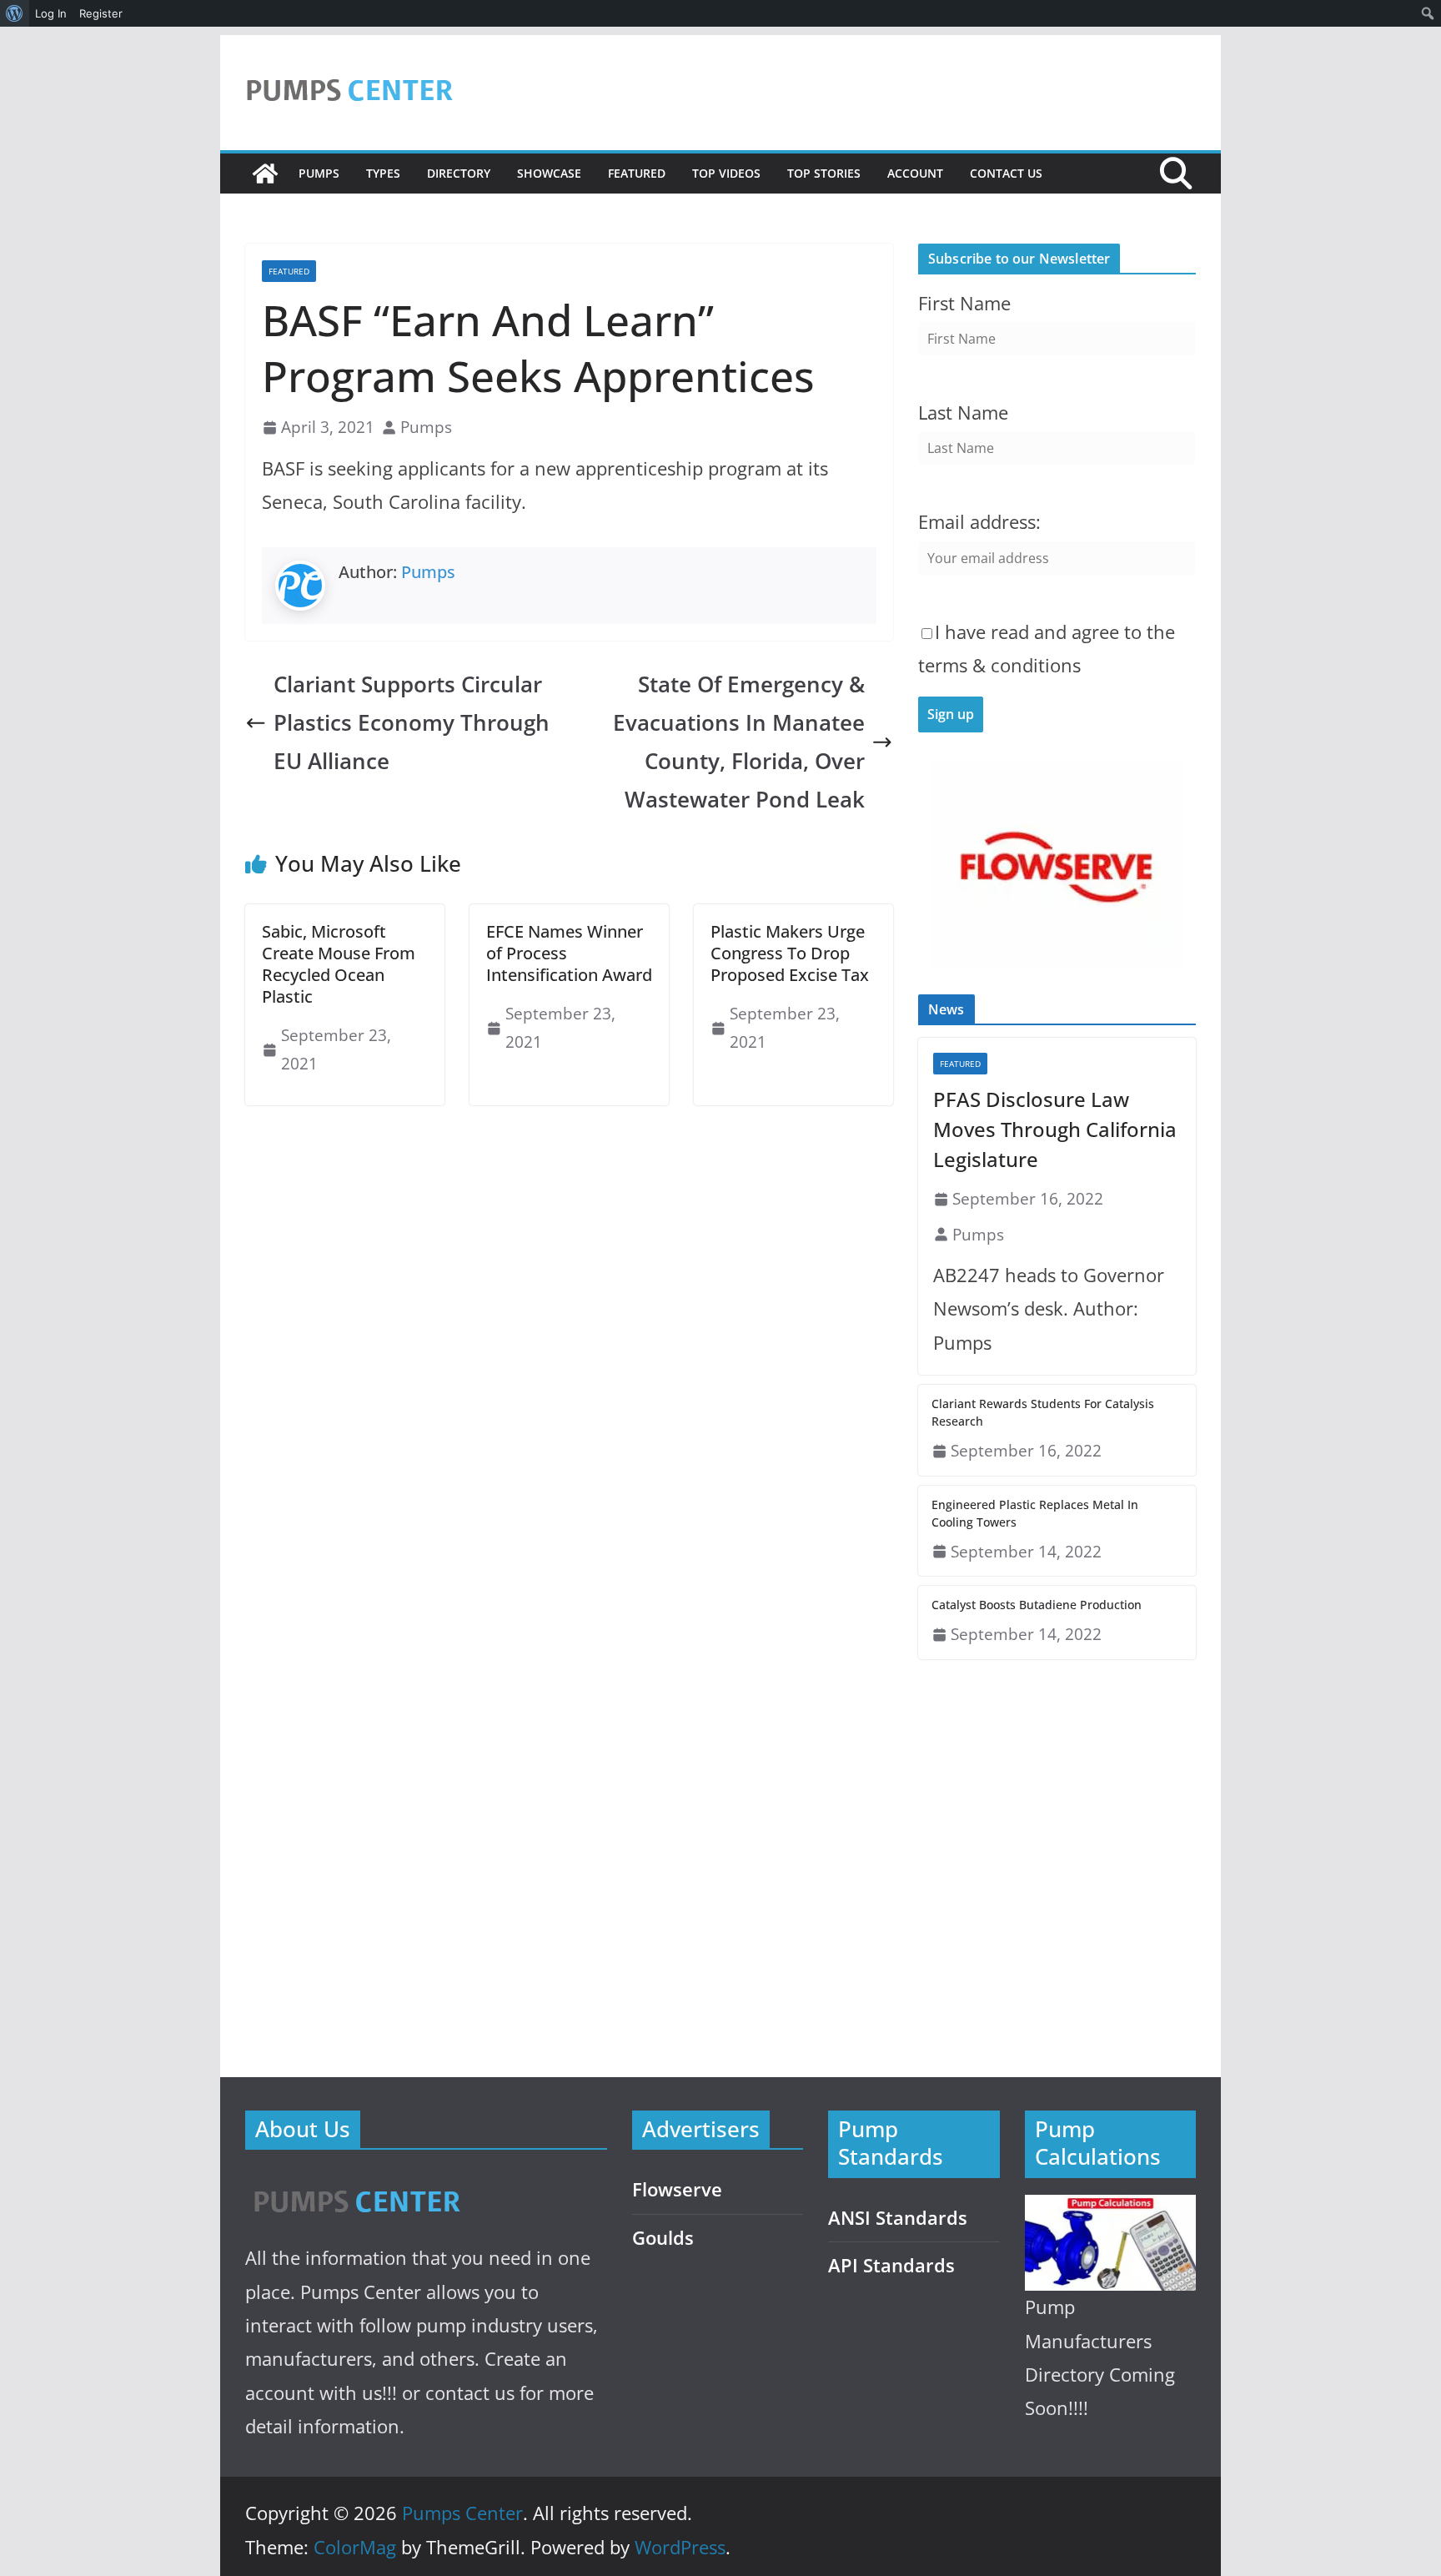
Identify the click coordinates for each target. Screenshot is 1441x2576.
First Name (964, 303)
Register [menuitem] (101, 13)
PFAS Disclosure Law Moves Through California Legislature (1055, 1129)
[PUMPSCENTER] (356, 2183)
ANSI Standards (898, 2218)
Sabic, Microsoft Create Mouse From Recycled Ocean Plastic (339, 964)
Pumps (319, 173)
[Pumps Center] (265, 174)
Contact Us (1006, 173)
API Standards (891, 2265)
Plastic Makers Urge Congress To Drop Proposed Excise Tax (790, 953)
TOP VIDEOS (726, 173)
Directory (459, 173)
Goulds (663, 2238)
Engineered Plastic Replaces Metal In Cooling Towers (1035, 1513)
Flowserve (677, 2189)
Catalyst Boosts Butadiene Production (1037, 1605)
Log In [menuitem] (51, 13)
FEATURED (637, 173)
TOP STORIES (824, 173)
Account (915, 173)
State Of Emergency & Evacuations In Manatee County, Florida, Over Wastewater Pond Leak (739, 742)
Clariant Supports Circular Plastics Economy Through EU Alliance (412, 723)
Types (383, 173)
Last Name (963, 413)
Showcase (549, 173)
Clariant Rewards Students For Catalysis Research (1043, 1412)
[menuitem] (15, 13)
